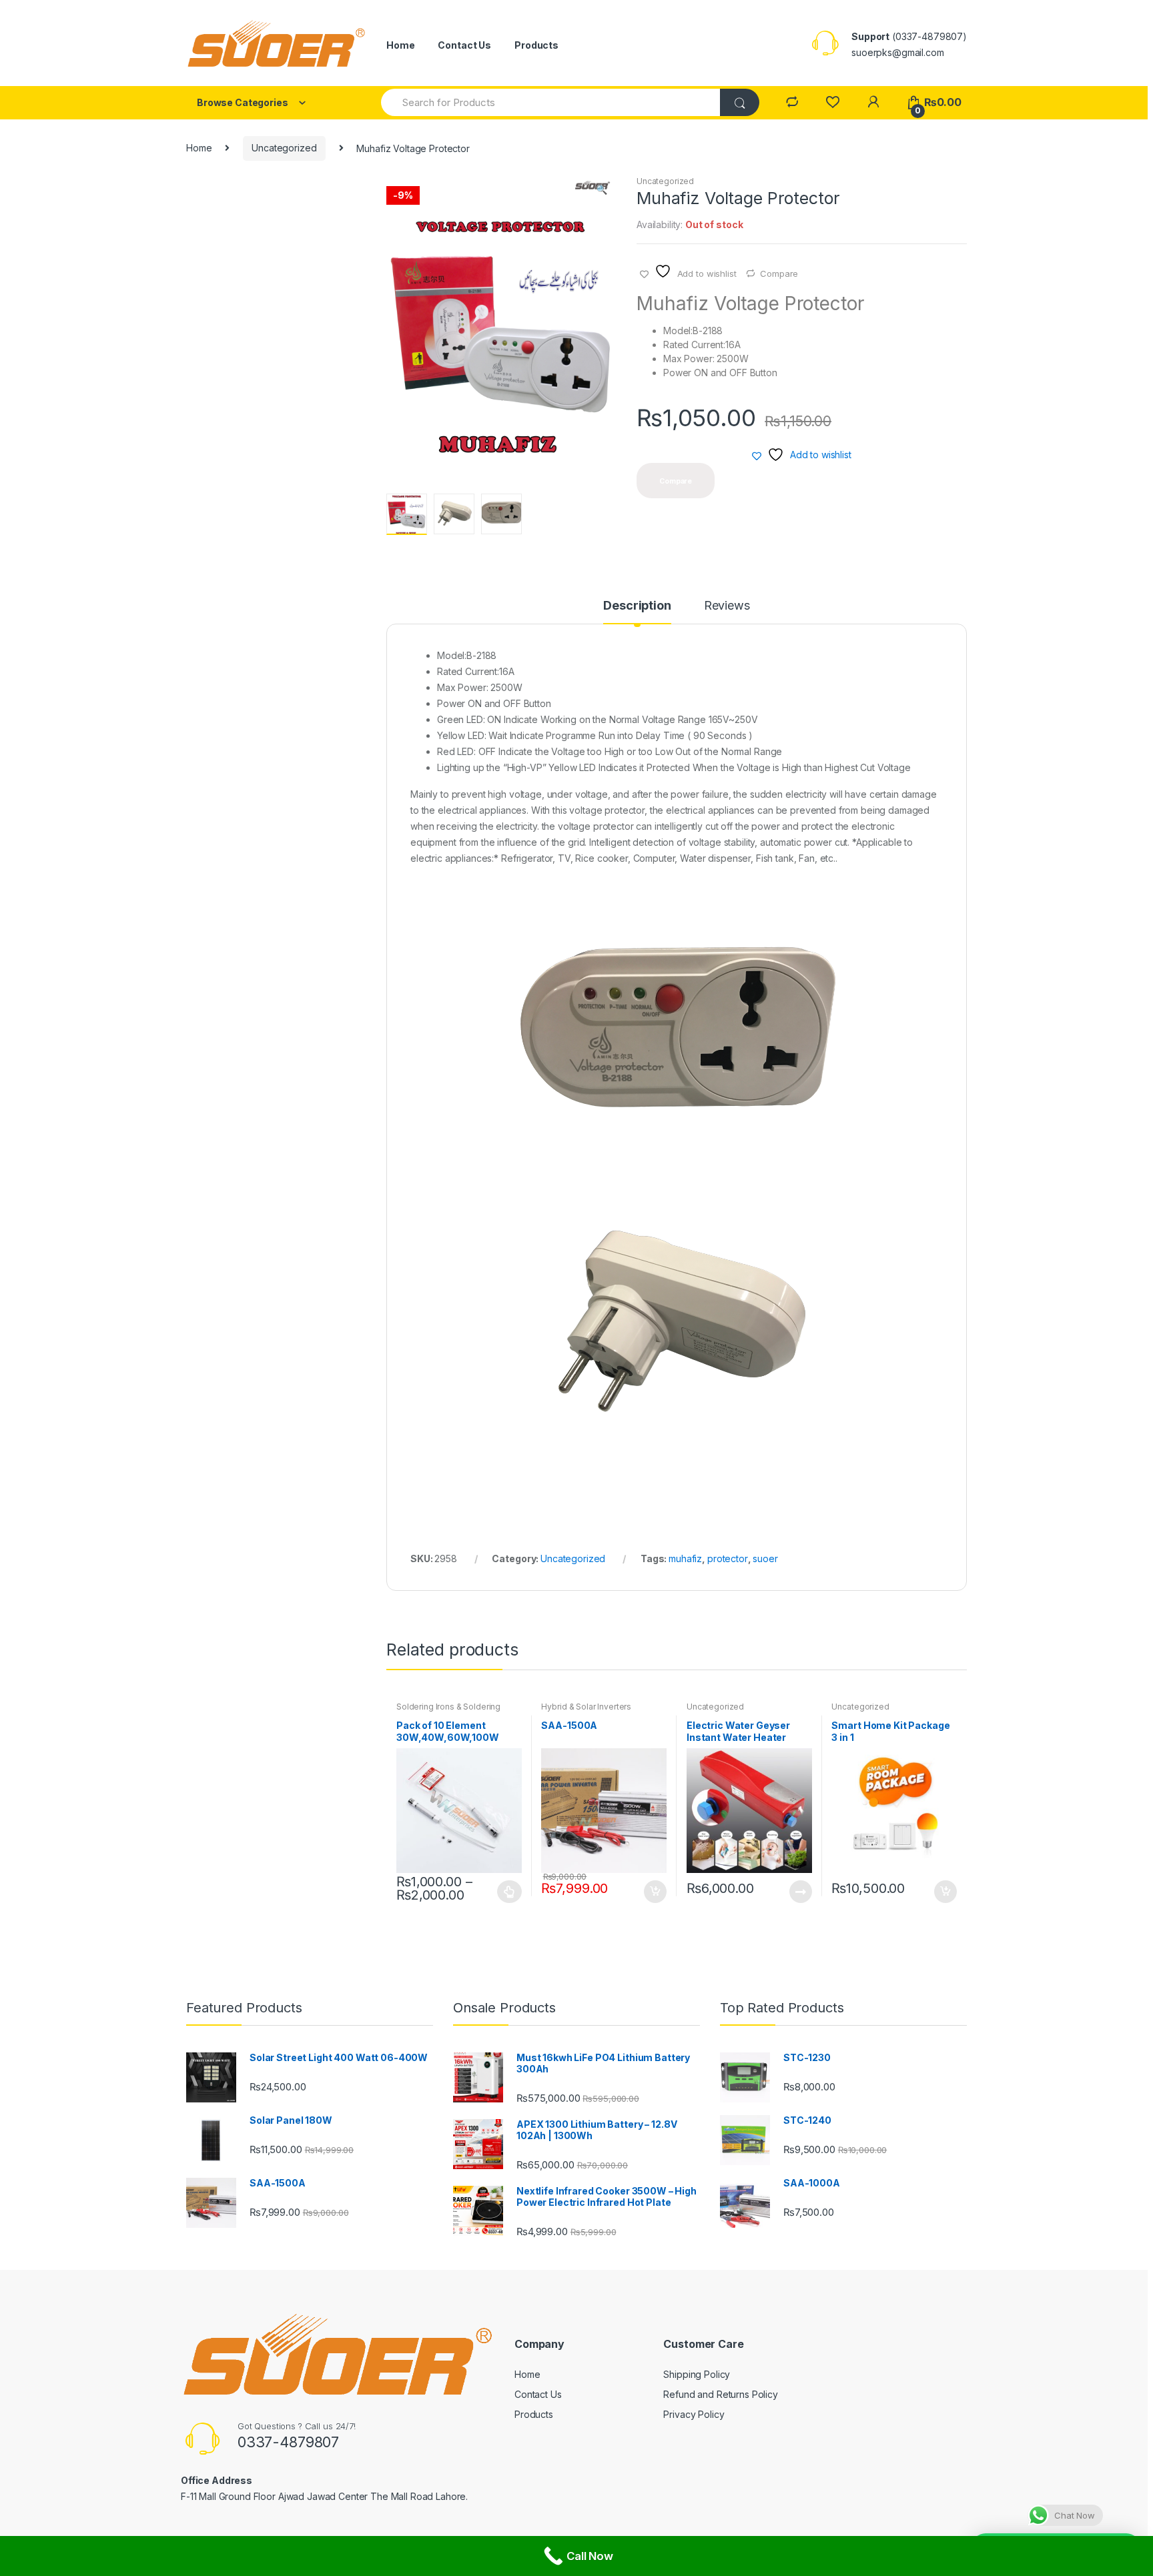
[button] (601, 191)
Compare (779, 273)
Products (536, 45)
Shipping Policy (697, 2374)
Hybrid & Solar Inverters (586, 1707)
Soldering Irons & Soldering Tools (448, 1711)
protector (728, 1558)
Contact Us (464, 45)
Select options (510, 1892)
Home (400, 45)
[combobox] (551, 102)
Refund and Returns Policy (721, 2394)
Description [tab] (637, 606)
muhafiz (685, 1558)
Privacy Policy (694, 2414)
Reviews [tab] (727, 606)
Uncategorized (284, 148)
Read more (800, 1892)
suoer (765, 1558)
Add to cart (655, 1892)
